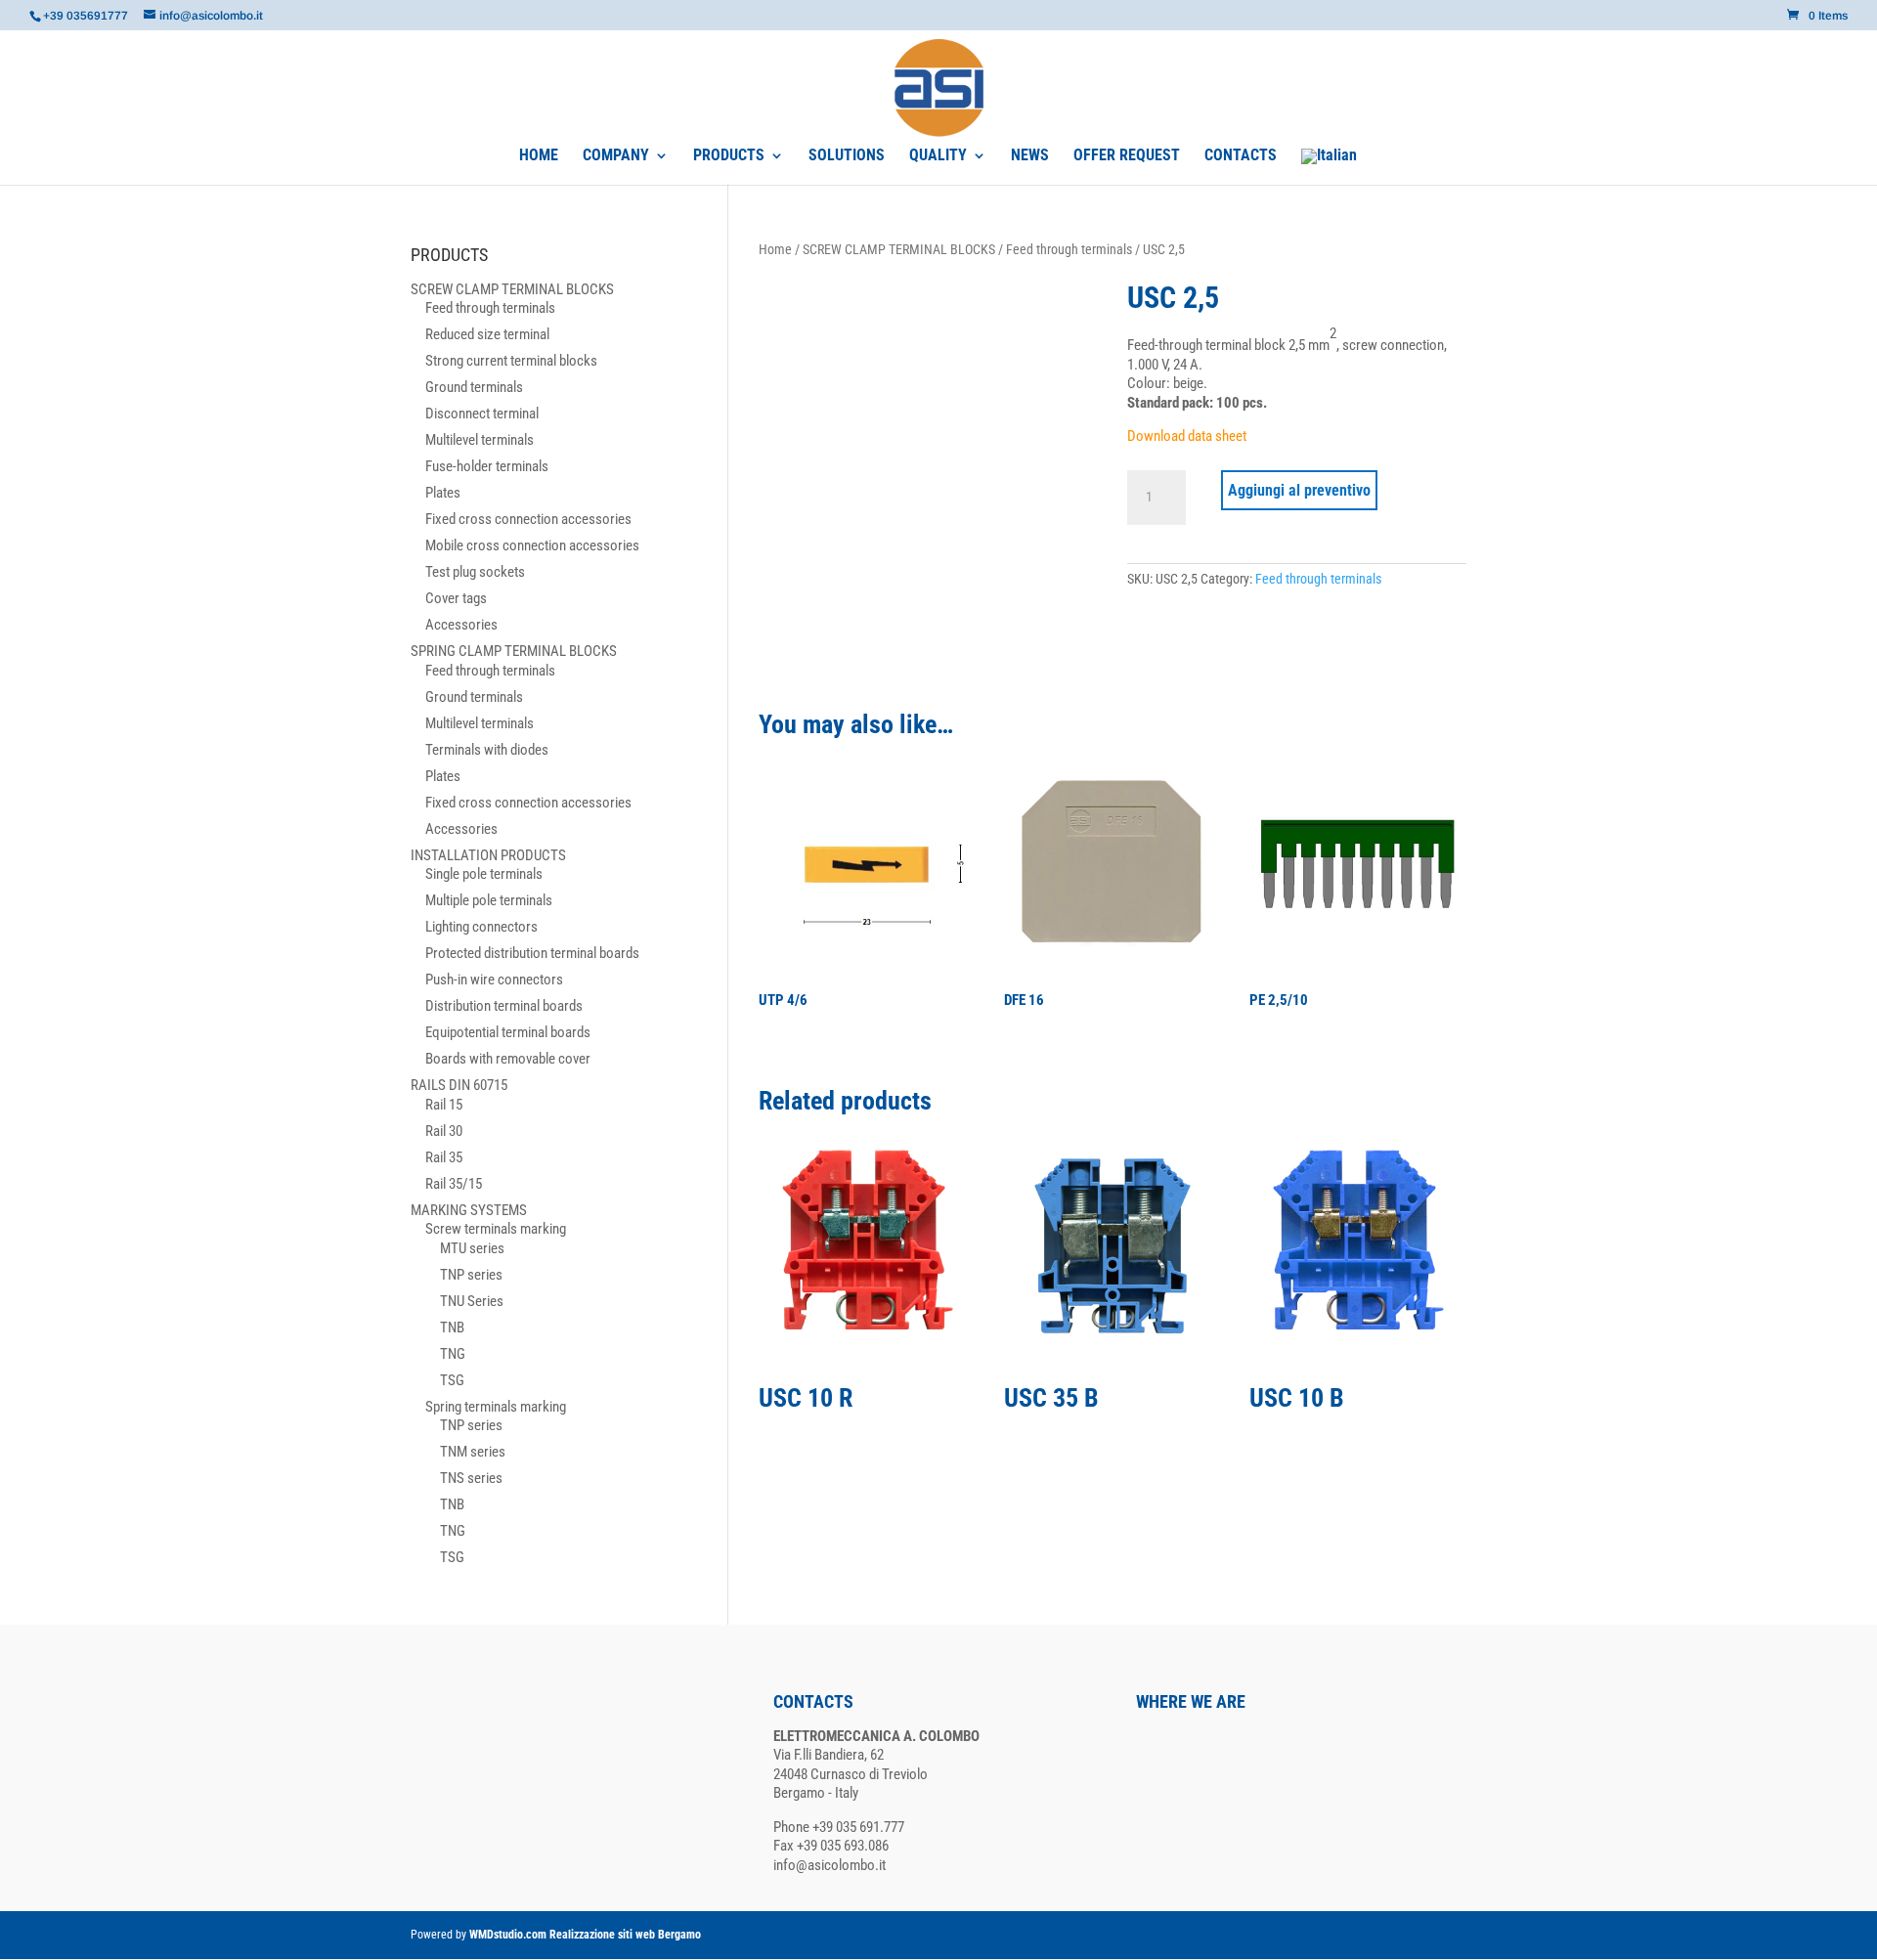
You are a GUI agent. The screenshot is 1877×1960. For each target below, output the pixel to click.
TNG (453, 1354)
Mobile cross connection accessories (532, 545)
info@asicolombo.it (829, 1865)
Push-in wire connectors (494, 980)
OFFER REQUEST (1127, 156)
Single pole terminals (484, 874)
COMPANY (616, 156)
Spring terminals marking (496, 1407)
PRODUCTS (729, 156)
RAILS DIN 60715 (459, 1085)
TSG (452, 1380)
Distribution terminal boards (504, 1006)
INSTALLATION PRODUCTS (488, 855)
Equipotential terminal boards (508, 1032)
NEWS (1030, 156)
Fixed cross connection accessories (528, 519)
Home (775, 249)
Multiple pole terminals (489, 900)
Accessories (461, 625)
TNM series (473, 1452)
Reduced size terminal (487, 334)
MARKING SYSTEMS (469, 1210)
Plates (443, 493)
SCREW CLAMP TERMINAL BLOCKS (899, 249)
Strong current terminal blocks (511, 361)
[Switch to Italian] (1329, 167)
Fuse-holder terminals (487, 466)
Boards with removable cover (508, 1059)
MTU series (472, 1248)
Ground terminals (474, 387)
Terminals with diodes (487, 750)
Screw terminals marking (496, 1229)
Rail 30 (444, 1131)
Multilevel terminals (480, 440)
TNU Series (472, 1301)
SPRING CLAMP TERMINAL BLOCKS (514, 651)
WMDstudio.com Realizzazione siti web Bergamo (585, 1935)
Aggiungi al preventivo (1299, 490)
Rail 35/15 (454, 1184)
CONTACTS (1241, 156)
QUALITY (938, 156)
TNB (452, 1328)
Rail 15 (444, 1105)
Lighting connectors (481, 927)
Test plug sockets (475, 572)
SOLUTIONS (847, 156)
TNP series (471, 1275)
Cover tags (456, 598)
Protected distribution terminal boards (532, 953)
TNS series (471, 1478)
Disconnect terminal (482, 414)
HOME (539, 156)
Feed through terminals (1069, 249)
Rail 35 (444, 1157)
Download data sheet (1187, 436)
